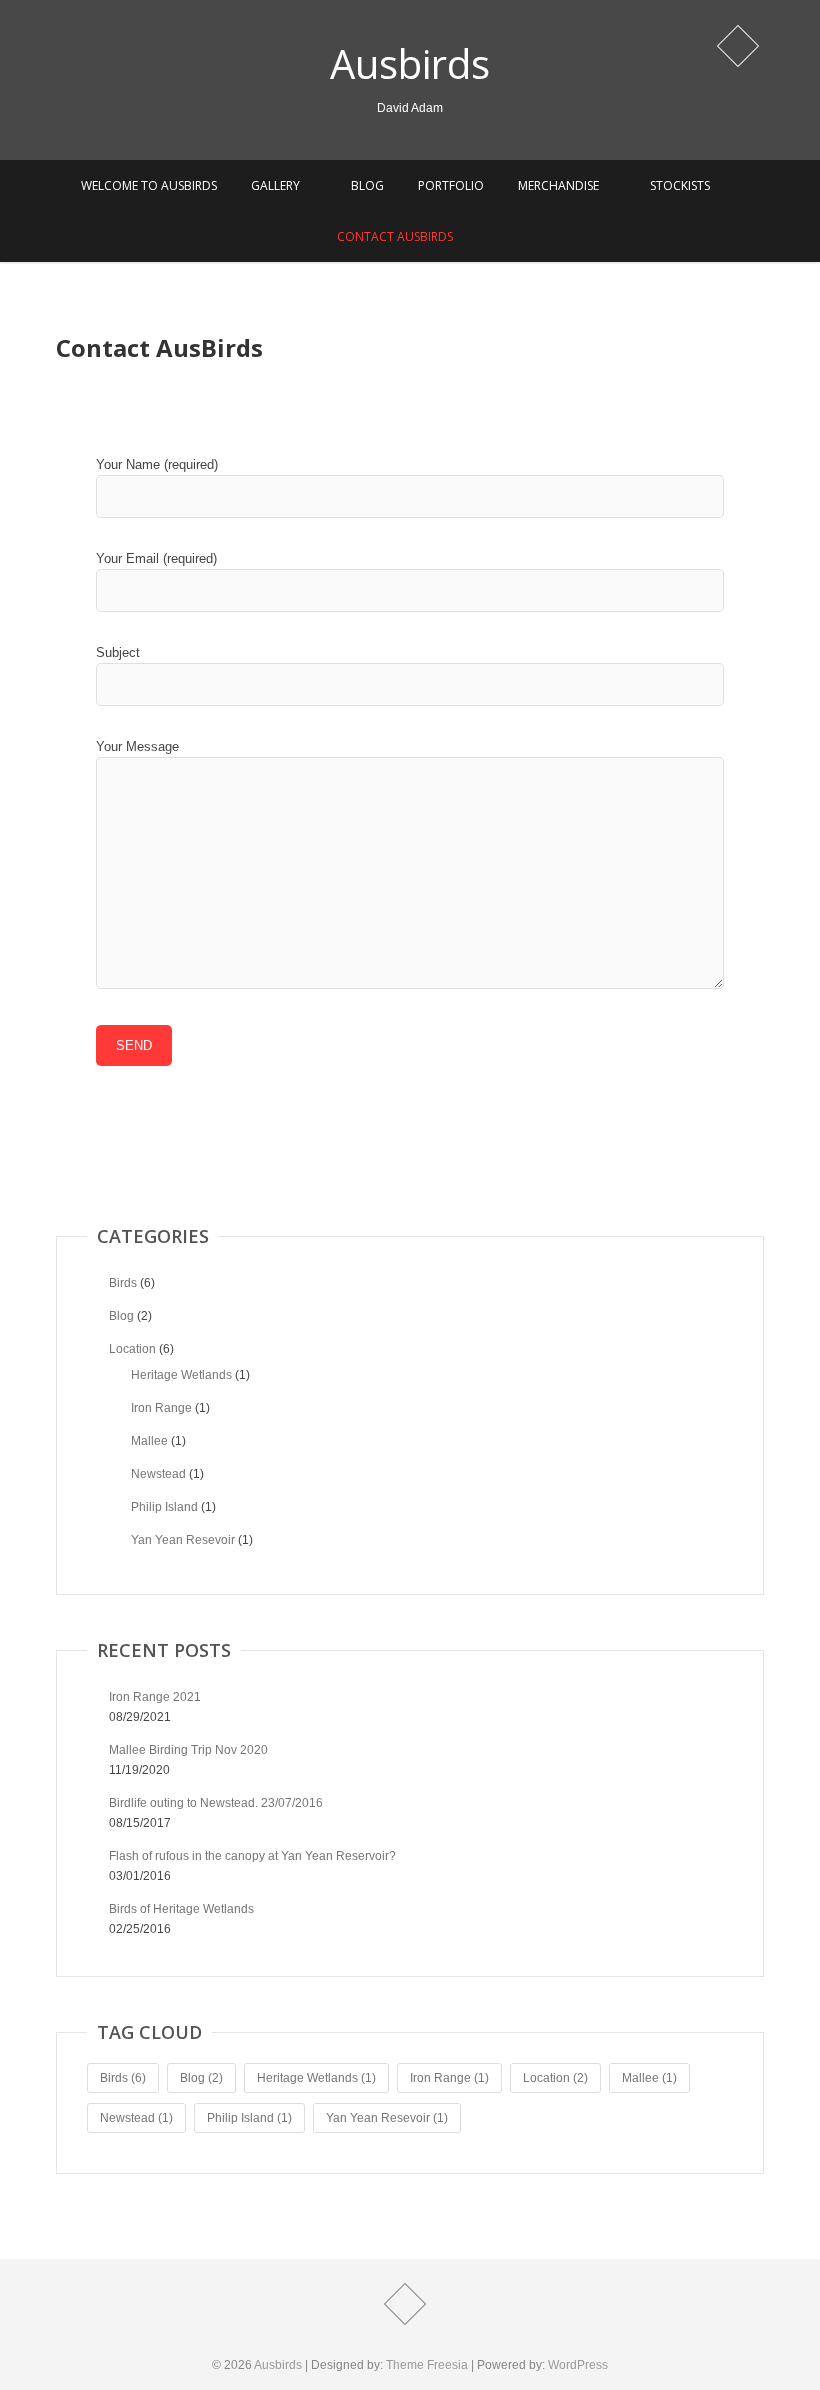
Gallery (275, 185)
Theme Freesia (427, 2365)
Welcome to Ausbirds (149, 185)
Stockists (680, 185)
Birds (123, 1283)
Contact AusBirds (395, 236)
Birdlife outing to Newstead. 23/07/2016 (216, 1803)
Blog (367, 185)
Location (132, 1349)
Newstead (158, 1474)
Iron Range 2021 (155, 1697)
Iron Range (161, 1408)
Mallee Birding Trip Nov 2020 (188, 1750)
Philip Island (164, 1507)
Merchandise (558, 185)
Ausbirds (410, 64)
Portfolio (451, 185)
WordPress (578, 2365)
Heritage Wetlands (181, 1375)
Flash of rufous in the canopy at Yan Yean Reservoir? (252, 1856)
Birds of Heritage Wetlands (181, 1909)
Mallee (149, 1441)
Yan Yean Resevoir (183, 1540)
